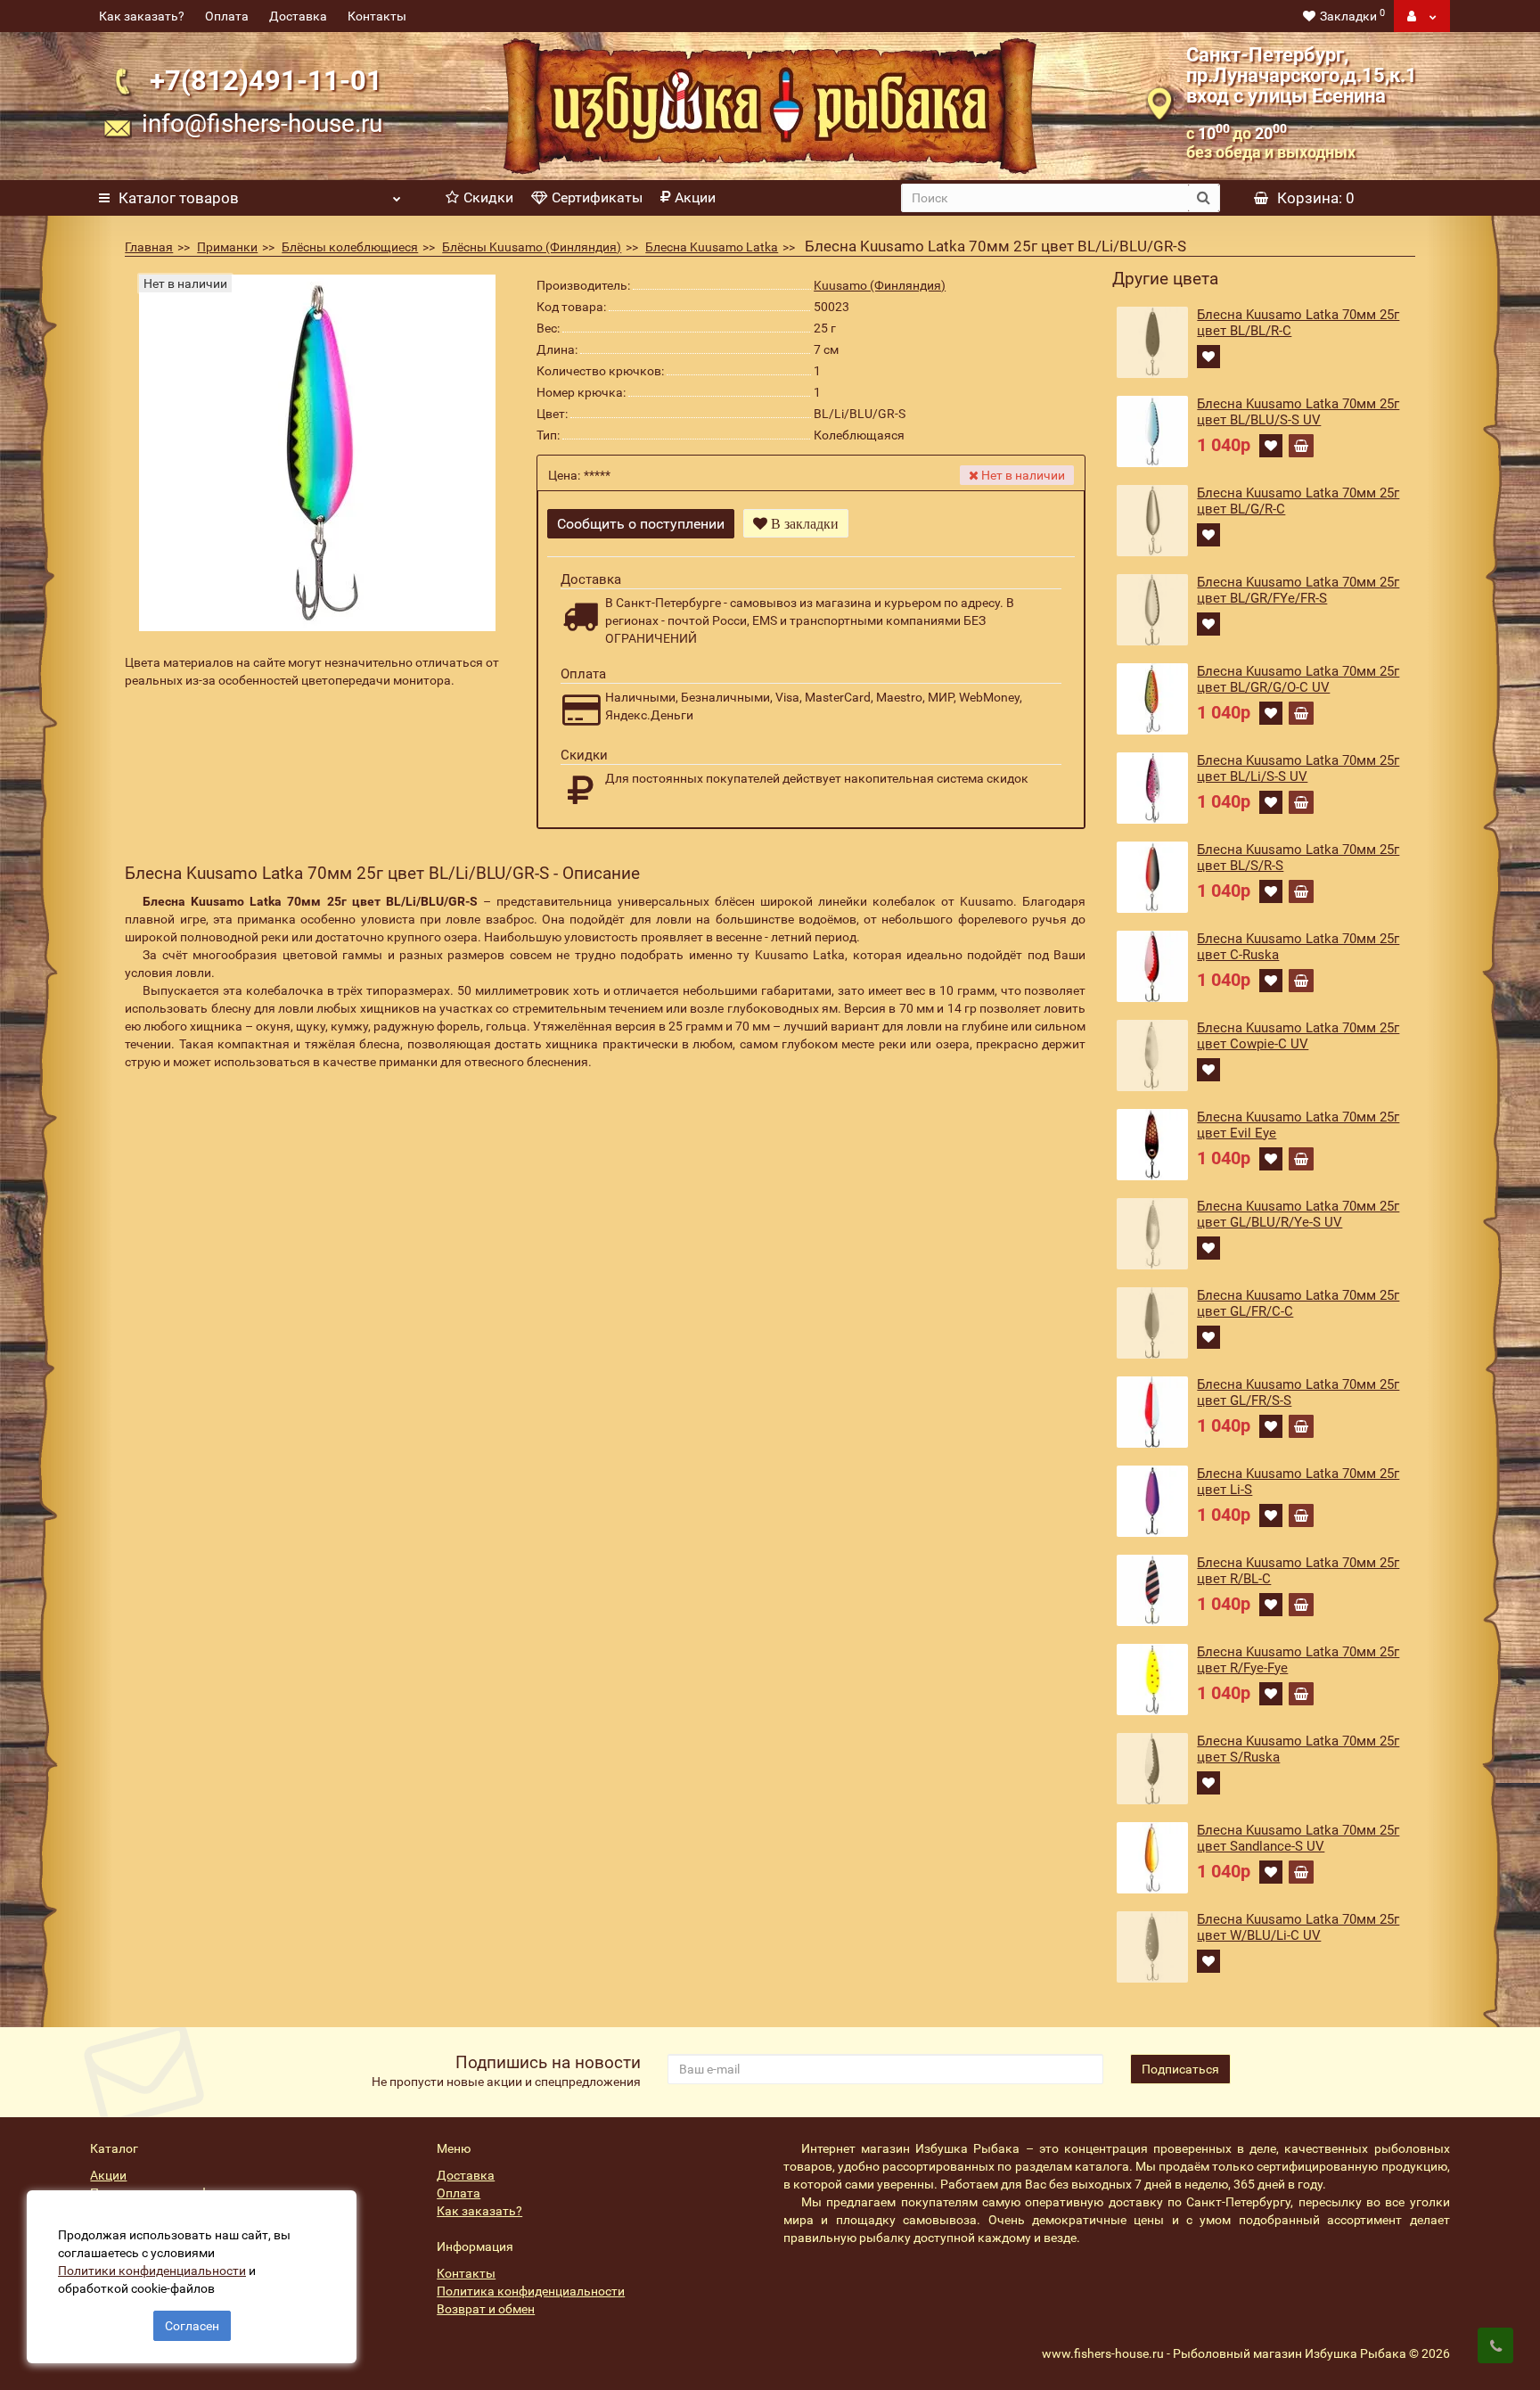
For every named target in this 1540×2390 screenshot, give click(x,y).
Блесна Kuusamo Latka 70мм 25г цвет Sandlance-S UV (1298, 1838)
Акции (695, 197)
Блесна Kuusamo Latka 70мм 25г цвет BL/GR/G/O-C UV (1298, 679)
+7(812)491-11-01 (266, 81)
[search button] (1204, 198)
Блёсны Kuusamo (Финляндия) (532, 247)
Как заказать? (142, 16)
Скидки (488, 197)
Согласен (192, 2326)
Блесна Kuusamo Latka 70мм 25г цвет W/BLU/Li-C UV (1298, 1927)
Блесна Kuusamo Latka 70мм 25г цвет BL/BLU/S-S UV (1298, 412)
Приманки (227, 247)
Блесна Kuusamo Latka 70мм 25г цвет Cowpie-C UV (1298, 1036)
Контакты (377, 16)
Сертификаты (597, 197)
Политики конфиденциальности (152, 2271)
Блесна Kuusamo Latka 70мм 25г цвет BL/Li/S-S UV (1298, 768)
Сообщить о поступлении (641, 524)
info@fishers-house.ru (262, 123)
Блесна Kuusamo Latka (712, 247)
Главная (149, 247)
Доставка (298, 16)
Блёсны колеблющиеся (350, 247)
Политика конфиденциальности (531, 2291)
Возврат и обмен (486, 2309)
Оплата (227, 16)
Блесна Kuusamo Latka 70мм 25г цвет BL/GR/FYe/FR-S (1298, 590)
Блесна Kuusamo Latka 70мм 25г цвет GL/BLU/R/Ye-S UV (1298, 1214)
